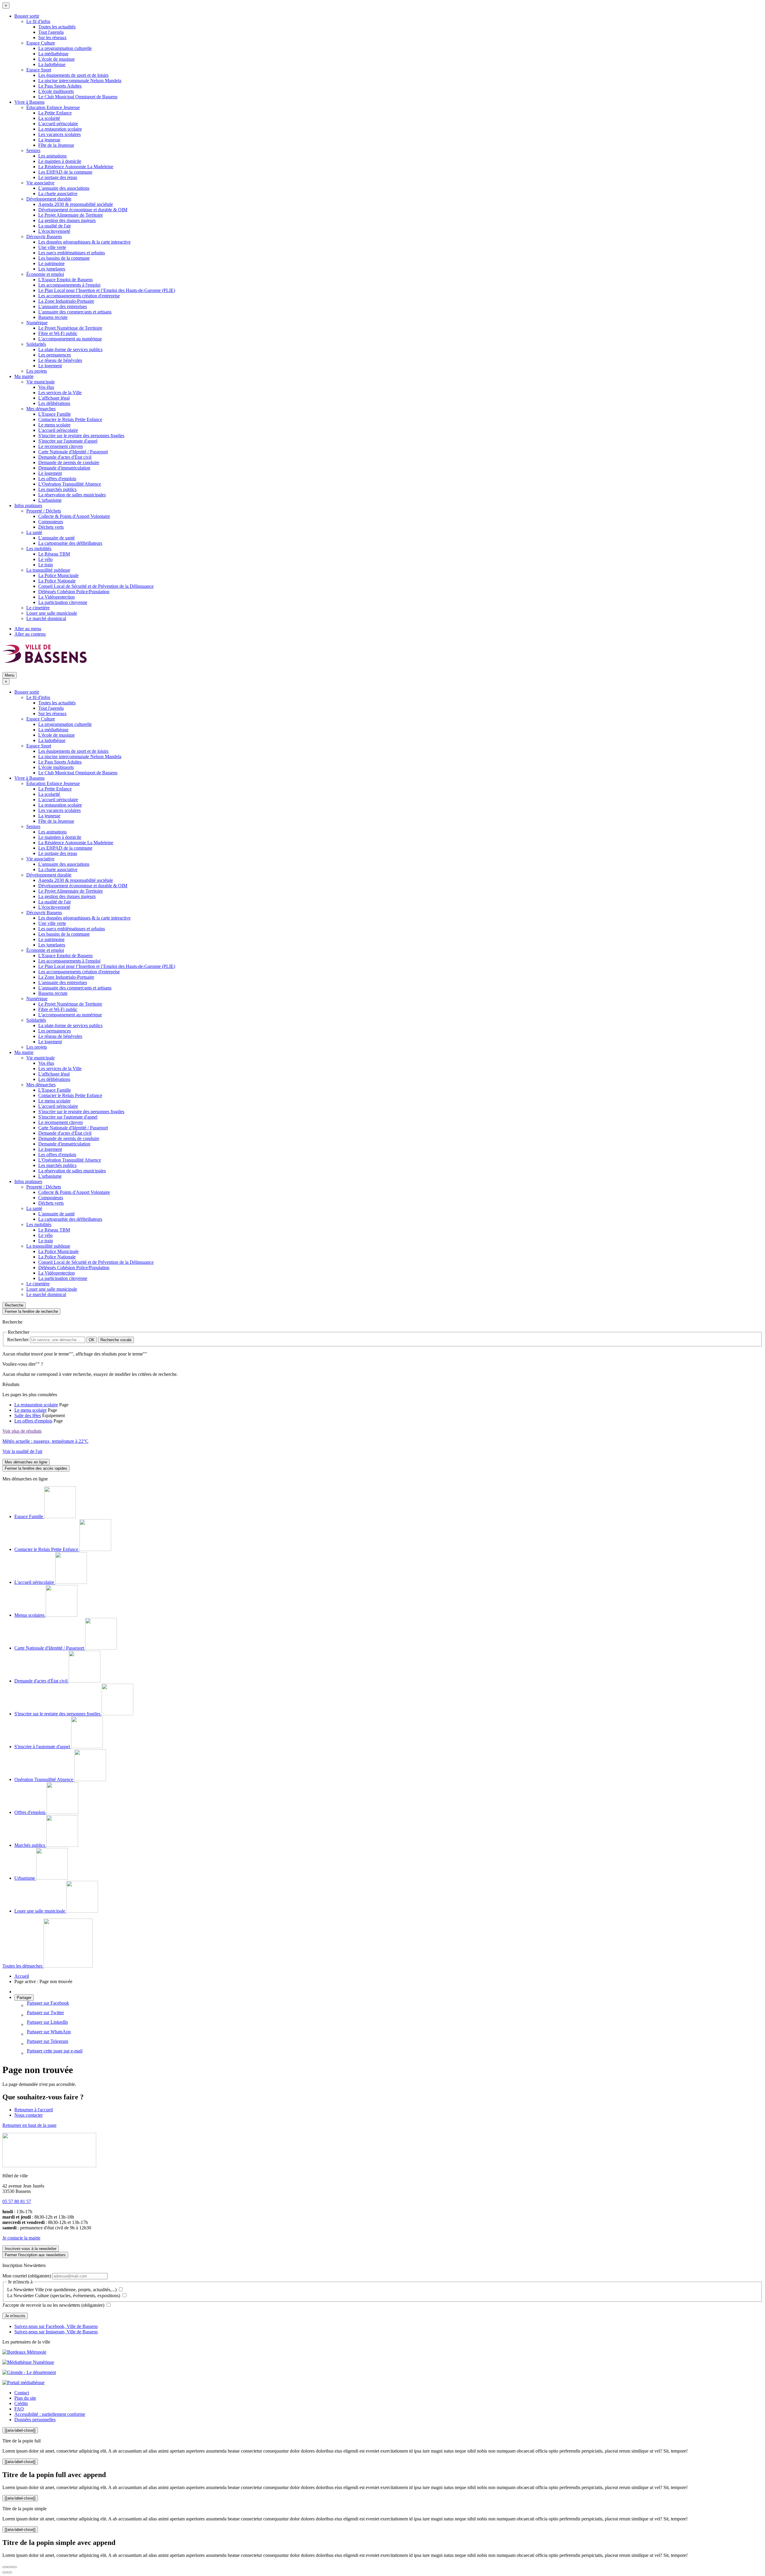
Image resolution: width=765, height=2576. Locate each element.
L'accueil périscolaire (58, 124)
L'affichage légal (54, 398)
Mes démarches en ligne (26, 1462)
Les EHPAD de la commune (65, 172)
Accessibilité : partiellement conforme (50, 2414)
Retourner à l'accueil (34, 2110)
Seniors (33, 150)
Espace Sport (39, 70)
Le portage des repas (58, 177)
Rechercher (19, 1340)
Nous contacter (29, 2115)
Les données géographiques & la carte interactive (84, 242)
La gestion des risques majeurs (67, 220)
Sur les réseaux (52, 38)
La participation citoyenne (63, 602)
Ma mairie (24, 376)
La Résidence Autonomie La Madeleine (76, 167)
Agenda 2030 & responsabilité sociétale (76, 204)
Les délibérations (54, 403)
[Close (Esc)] (5, 2567)
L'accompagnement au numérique (70, 339)
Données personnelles (35, 2420)
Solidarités (36, 344)
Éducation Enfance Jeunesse (53, 107)
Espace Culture (41, 43)
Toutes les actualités (57, 27)
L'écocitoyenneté (54, 231)
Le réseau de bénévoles (60, 360)
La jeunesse (49, 140)
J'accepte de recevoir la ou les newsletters (53, 2305)
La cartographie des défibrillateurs (70, 543)
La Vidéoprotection (56, 597)
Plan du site (25, 2398)
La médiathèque (53, 54)
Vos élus (46, 387)
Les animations (52, 156)
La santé (34, 532)
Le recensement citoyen (61, 446)
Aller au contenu (30, 634)
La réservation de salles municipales (72, 495)
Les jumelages (52, 269)
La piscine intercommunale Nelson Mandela (80, 81)
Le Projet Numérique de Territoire (70, 328)
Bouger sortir (27, 16)
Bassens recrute (53, 317)
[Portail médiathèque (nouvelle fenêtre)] (23, 2383)
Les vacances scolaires (59, 134)
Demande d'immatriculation (64, 468)
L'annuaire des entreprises (63, 306)
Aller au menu (28, 629)
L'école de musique (56, 59)
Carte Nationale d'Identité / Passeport (73, 452)
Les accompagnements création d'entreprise (79, 296)
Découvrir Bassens (44, 237)
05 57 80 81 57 (17, 2201)
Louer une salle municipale (52, 613)
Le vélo (45, 559)
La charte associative (58, 193)
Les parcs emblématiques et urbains (72, 253)
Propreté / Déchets (44, 511)
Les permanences (55, 355)
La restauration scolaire (60, 129)
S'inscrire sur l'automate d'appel (68, 441)
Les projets (37, 371)
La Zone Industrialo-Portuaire (66, 301)
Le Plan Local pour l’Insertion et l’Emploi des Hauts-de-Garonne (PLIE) (107, 290)
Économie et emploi (45, 274)
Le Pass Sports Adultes (60, 86)
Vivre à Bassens (29, 102)
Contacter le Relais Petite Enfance (70, 419)
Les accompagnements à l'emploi (69, 285)
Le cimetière (38, 608)
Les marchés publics (57, 489)
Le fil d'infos (38, 21)
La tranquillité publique (48, 570)
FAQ (19, 2409)
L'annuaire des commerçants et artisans (75, 312)
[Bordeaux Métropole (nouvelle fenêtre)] (24, 2352)
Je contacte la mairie (21, 2238)
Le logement (50, 366)
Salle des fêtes (28, 1415)
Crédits (21, 2403)
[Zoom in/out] (14, 2567)
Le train (46, 565)
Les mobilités (39, 549)
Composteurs (51, 522)
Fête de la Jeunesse (56, 145)
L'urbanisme (50, 500)
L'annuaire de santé (56, 538)
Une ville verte (52, 247)
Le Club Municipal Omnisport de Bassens (78, 97)
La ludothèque (52, 64)
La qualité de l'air (55, 226)
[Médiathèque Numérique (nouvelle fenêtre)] (28, 2362)
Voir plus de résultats (22, 1431)
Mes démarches (41, 409)
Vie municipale (40, 382)
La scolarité (49, 118)
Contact (22, 2393)
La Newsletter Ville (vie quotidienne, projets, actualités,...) (62, 2290)
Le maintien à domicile (60, 161)
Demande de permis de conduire (69, 462)
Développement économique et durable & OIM (83, 210)
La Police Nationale (57, 581)
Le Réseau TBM (54, 554)
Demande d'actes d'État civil (65, 457)
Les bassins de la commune (64, 258)
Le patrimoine (51, 263)
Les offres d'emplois (57, 479)
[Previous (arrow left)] (5, 2572)
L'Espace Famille (55, 414)
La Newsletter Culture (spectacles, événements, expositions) (64, 2296)
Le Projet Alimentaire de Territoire (71, 215)
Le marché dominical (46, 618)
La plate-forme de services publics (70, 349)
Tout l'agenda (51, 32)
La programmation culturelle (65, 48)
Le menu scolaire (54, 425)
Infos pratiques (28, 505)
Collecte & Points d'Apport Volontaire (74, 516)
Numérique (37, 323)
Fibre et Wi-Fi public (58, 333)
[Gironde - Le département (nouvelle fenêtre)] (29, 2372)
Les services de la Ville (60, 393)
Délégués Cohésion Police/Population (74, 592)
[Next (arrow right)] (10, 2572)
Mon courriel (27, 2276)
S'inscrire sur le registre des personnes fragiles (81, 436)
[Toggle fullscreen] (10, 2567)
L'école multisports (56, 91)
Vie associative (40, 183)
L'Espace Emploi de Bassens (65, 280)
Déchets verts (51, 527)
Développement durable (49, 199)
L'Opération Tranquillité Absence (70, 484)
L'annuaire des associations (64, 188)
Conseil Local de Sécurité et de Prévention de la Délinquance (96, 586)
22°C (45, 1441)
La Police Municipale (58, 575)
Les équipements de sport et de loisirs (73, 75)
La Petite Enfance (55, 113)
